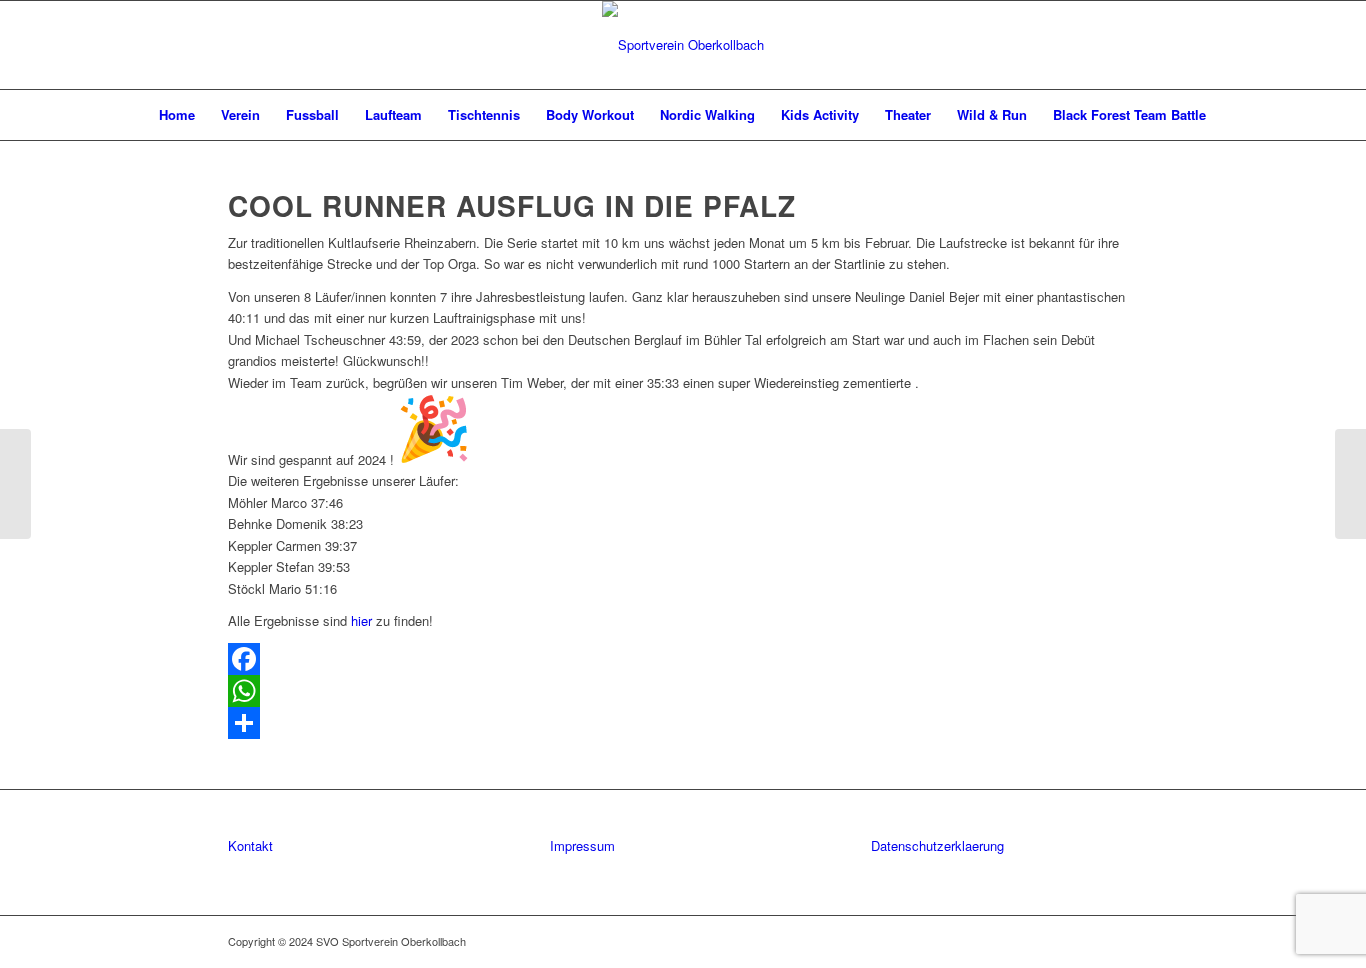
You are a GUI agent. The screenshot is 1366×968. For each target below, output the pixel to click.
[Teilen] (683, 723)
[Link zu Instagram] (1123, 941)
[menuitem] (177, 115)
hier (361, 620)
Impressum (582, 845)
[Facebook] (683, 659)
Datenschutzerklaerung (937, 845)
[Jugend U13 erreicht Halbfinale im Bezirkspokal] (15, 484)
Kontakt (250, 845)
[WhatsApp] (683, 691)
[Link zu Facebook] (1093, 941)
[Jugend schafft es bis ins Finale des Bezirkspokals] (1350, 484)
